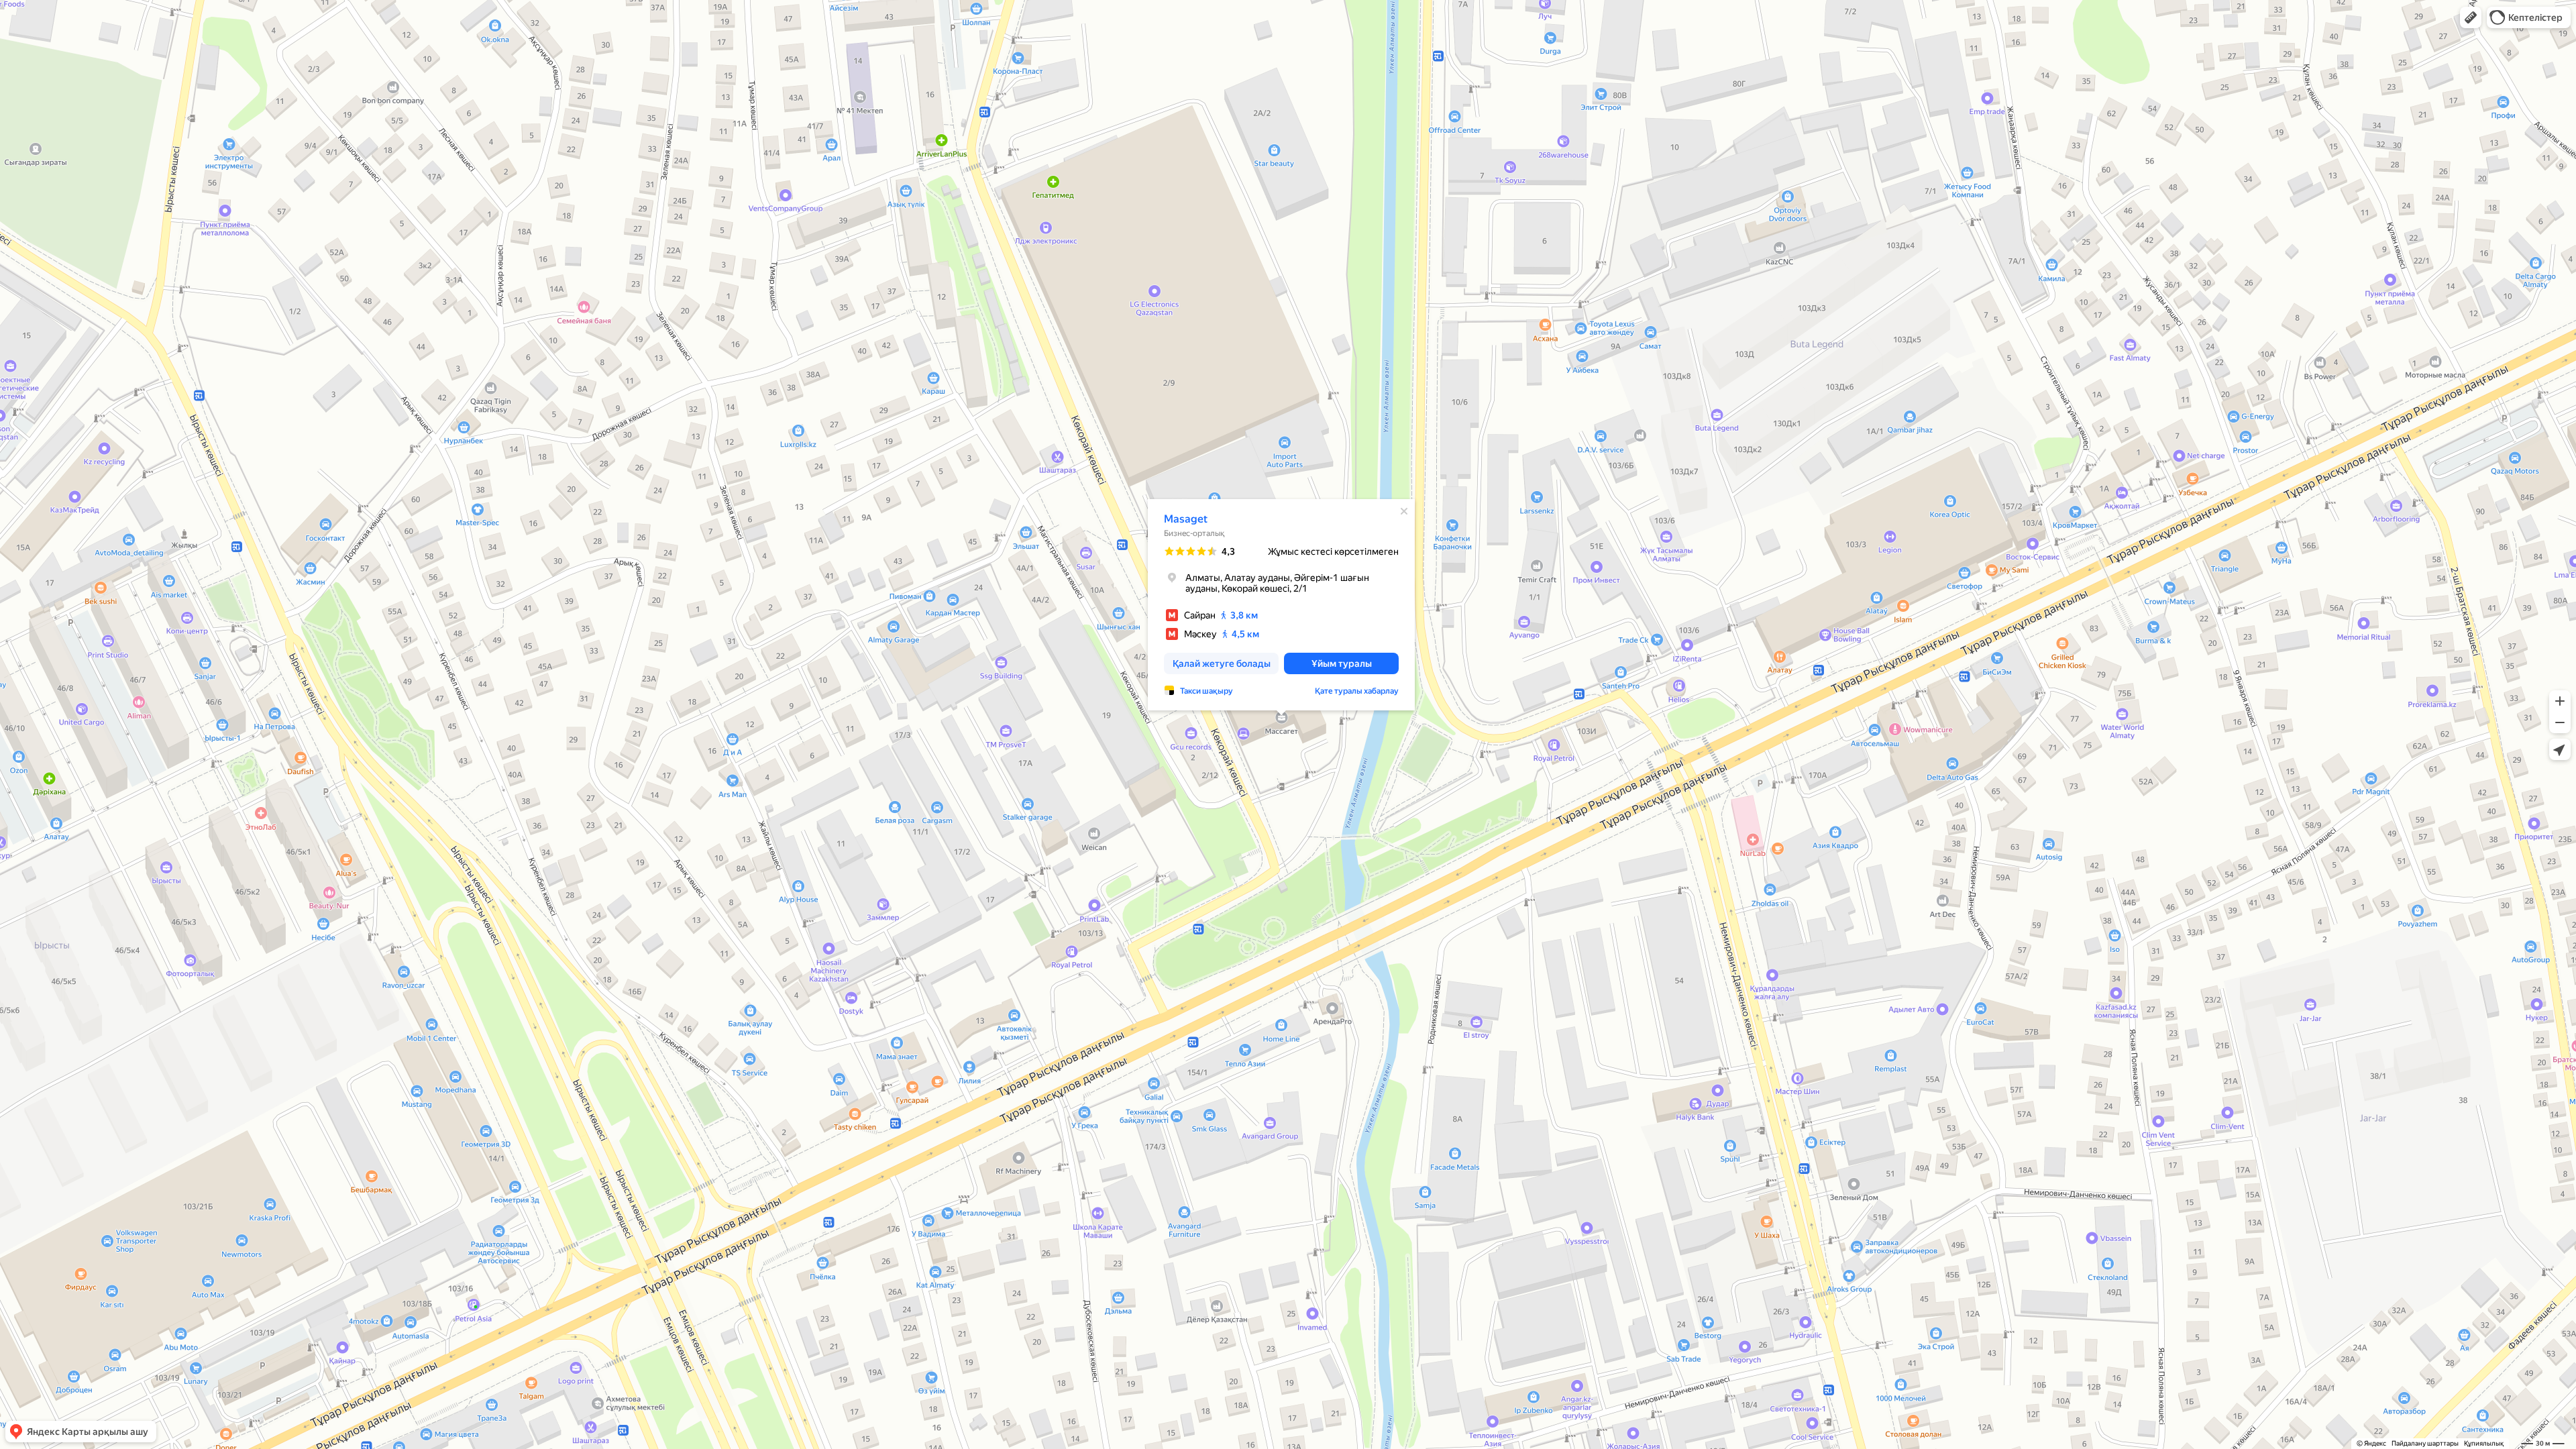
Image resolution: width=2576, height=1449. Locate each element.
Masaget (1186, 519)
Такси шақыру (1206, 691)
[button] (2471, 17)
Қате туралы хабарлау (1357, 691)
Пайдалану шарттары (2425, 1443)
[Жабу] (1404, 511)
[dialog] (1281, 605)
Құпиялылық (2484, 1443)
